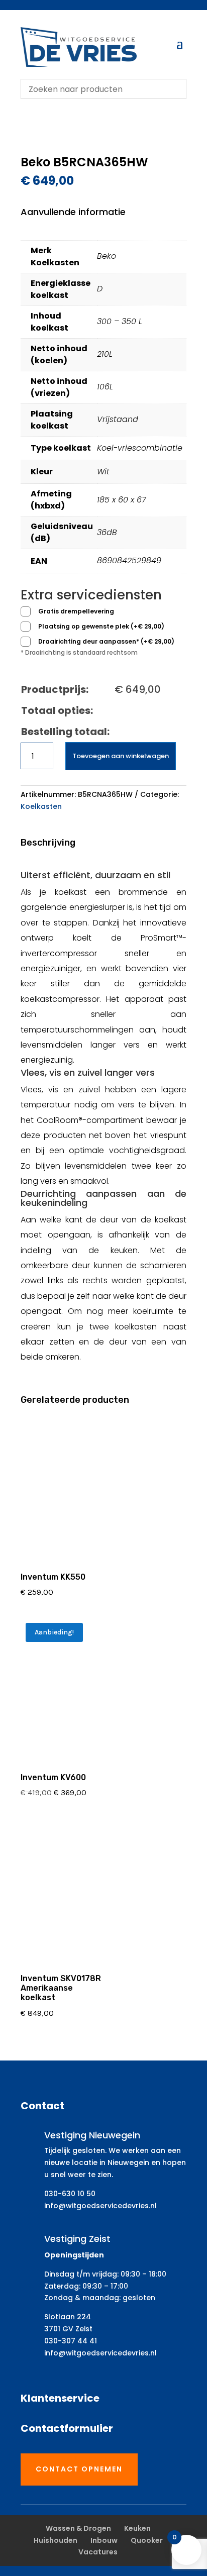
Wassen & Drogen (78, 2528)
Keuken (137, 2528)
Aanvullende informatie (73, 212)
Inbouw (104, 2540)
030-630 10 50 (70, 2194)
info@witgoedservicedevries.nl (100, 2206)
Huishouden (56, 2540)
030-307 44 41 (71, 2341)
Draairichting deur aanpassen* (106, 641)
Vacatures (98, 2552)
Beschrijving (48, 843)
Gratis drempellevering (76, 611)
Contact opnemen (79, 2469)
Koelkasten (41, 806)
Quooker (147, 2540)
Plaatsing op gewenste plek (101, 626)
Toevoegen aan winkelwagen (121, 756)
